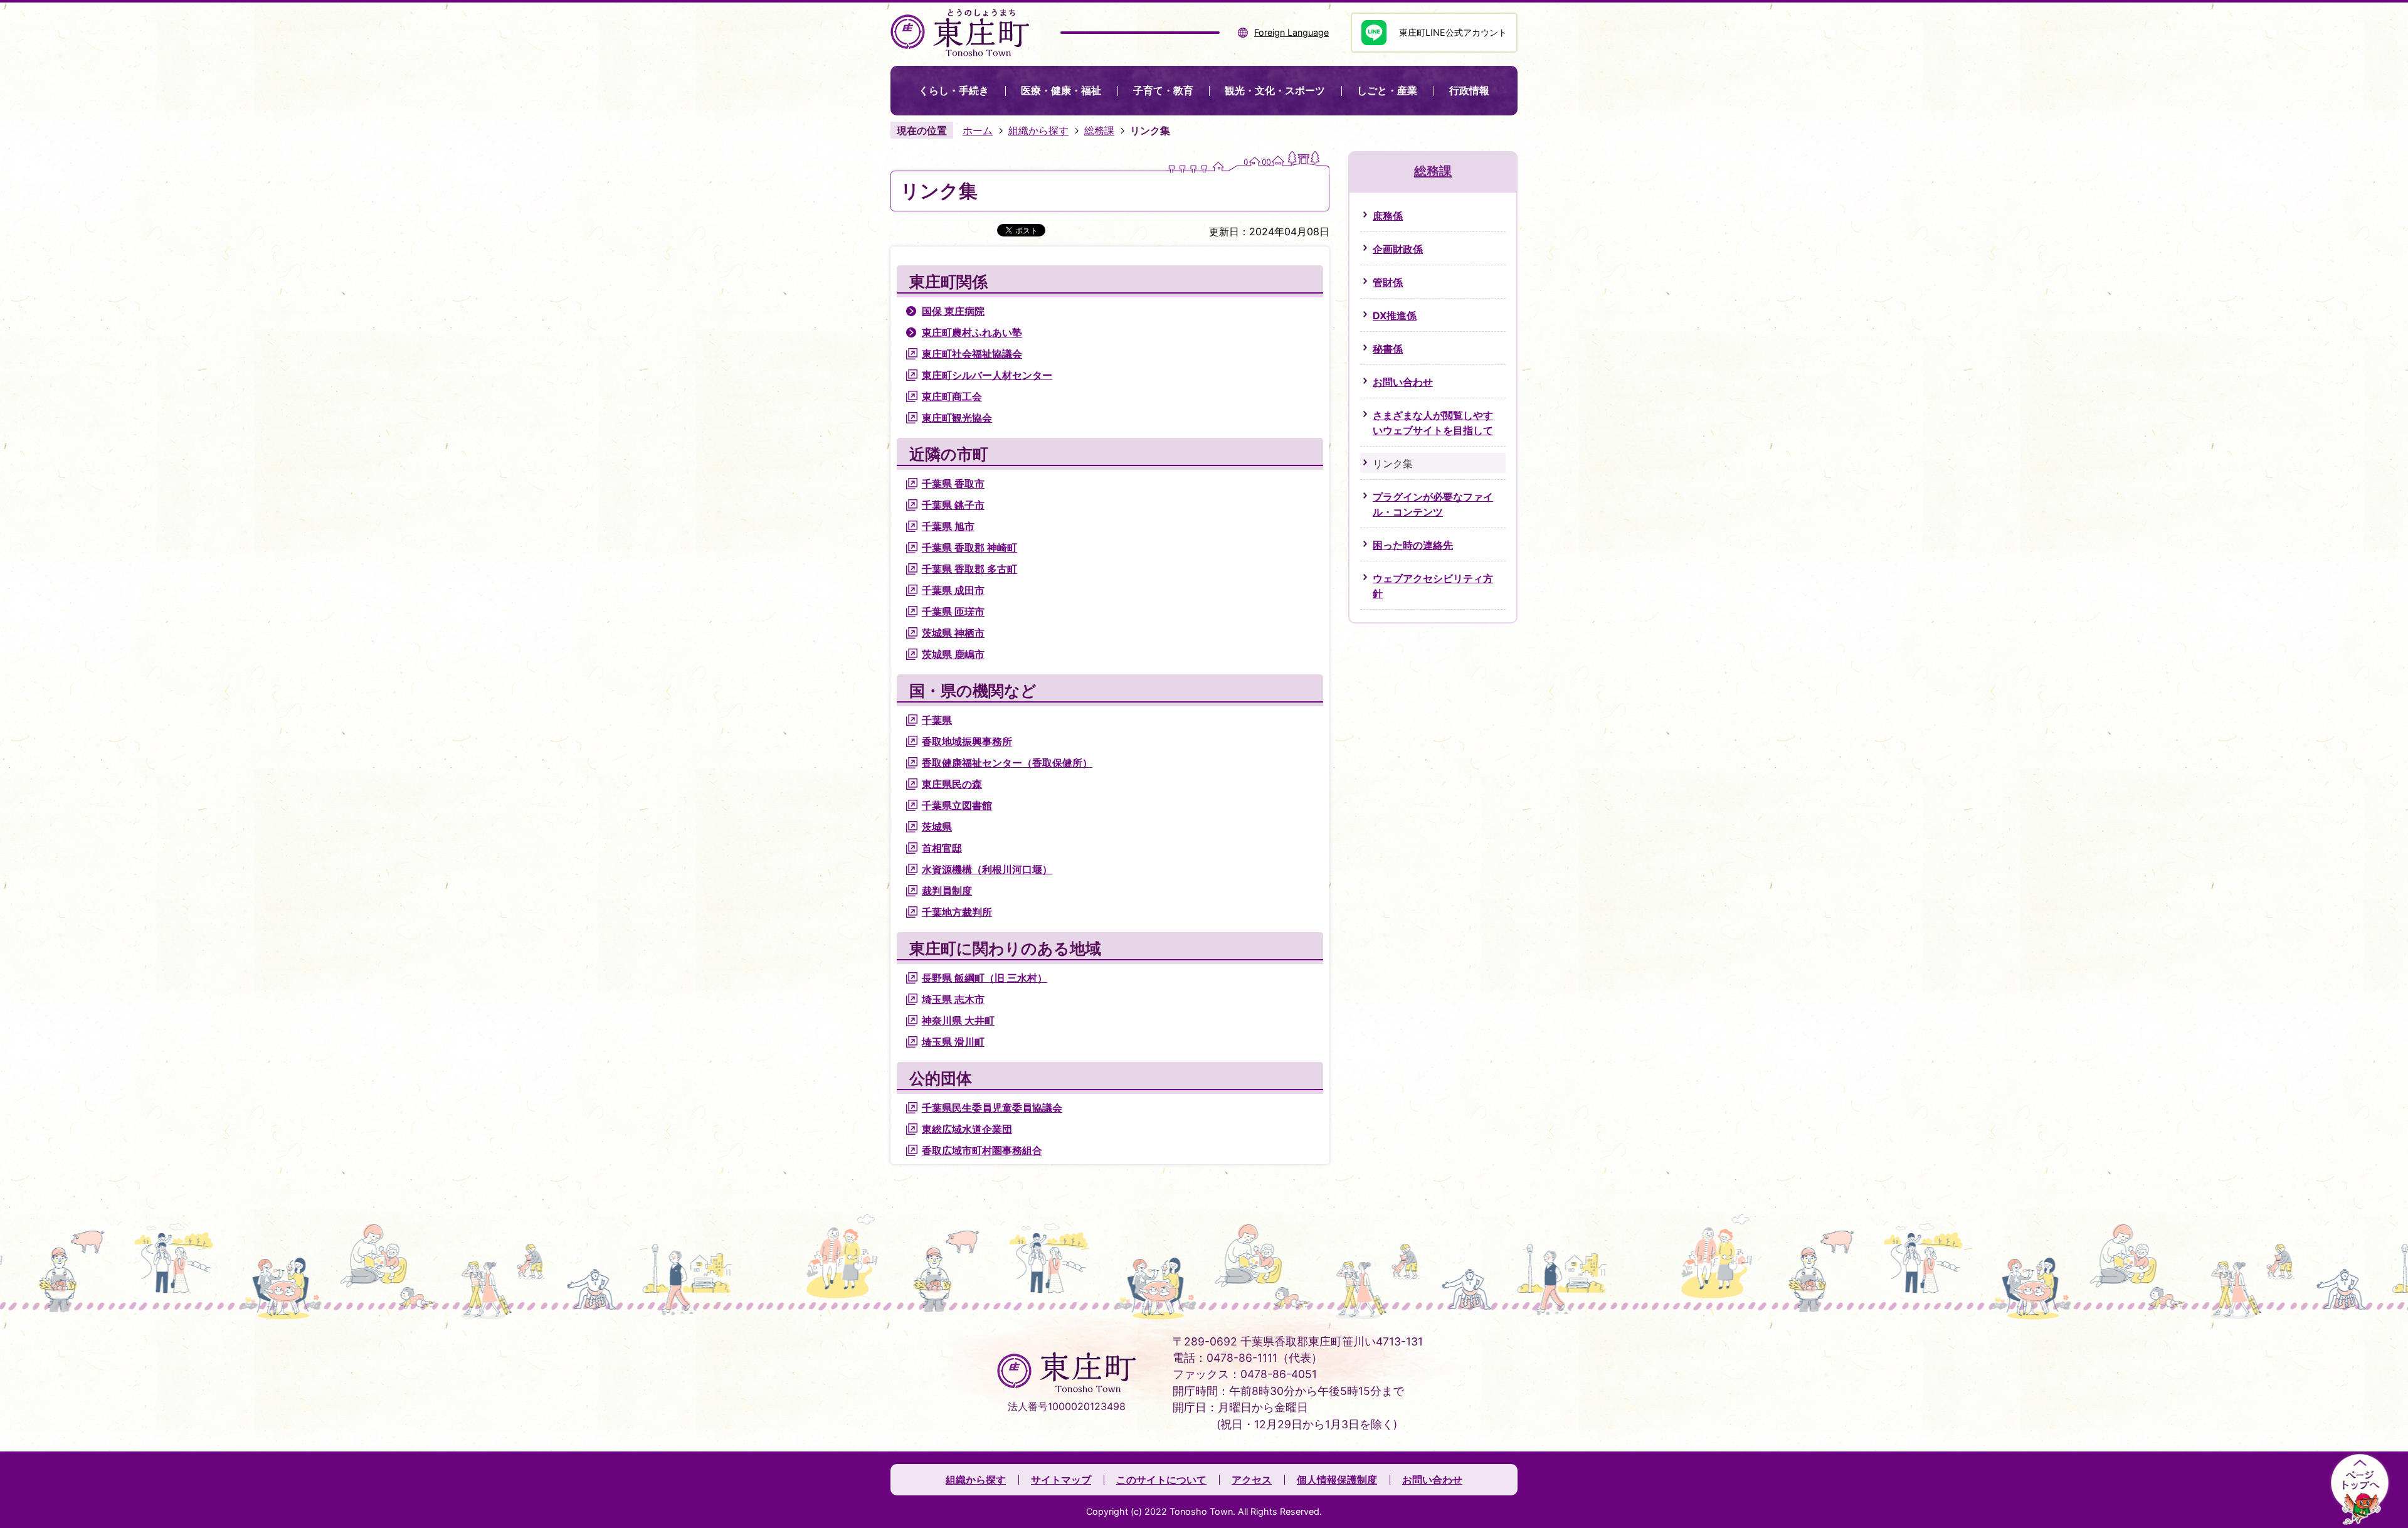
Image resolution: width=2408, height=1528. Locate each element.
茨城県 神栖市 (953, 633)
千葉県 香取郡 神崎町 (969, 548)
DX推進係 (1395, 316)
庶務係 (1388, 216)
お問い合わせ (1403, 382)
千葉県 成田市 (953, 590)
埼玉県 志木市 (953, 999)
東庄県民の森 (952, 784)
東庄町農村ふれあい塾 (972, 332)
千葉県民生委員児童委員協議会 (992, 1108)
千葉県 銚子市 (953, 505)
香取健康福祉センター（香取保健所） (1007, 763)
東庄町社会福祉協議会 (972, 354)
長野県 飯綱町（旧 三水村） (985, 978)
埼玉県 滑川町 (953, 1042)
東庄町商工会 (952, 396)
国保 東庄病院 (953, 311)
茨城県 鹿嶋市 (953, 654)
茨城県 (937, 827)
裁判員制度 (947, 891)
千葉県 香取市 (953, 484)
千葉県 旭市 (948, 526)
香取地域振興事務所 (967, 741)
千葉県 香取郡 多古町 (969, 569)
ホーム (978, 130)
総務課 (1099, 130)
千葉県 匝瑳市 (953, 612)
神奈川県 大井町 (958, 1021)
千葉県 (937, 720)
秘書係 (1388, 349)
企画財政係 (1398, 249)
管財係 (1388, 282)
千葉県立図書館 (957, 805)
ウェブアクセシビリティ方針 (1433, 586)
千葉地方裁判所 (957, 912)
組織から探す (1038, 130)
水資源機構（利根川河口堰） (987, 869)
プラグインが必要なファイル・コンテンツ (1433, 504)
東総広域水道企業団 (967, 1129)
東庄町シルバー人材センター (987, 375)
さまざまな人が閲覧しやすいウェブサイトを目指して (1433, 423)
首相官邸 (942, 848)
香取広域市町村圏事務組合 (982, 1150)
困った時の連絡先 (1413, 545)
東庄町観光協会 (957, 418)
